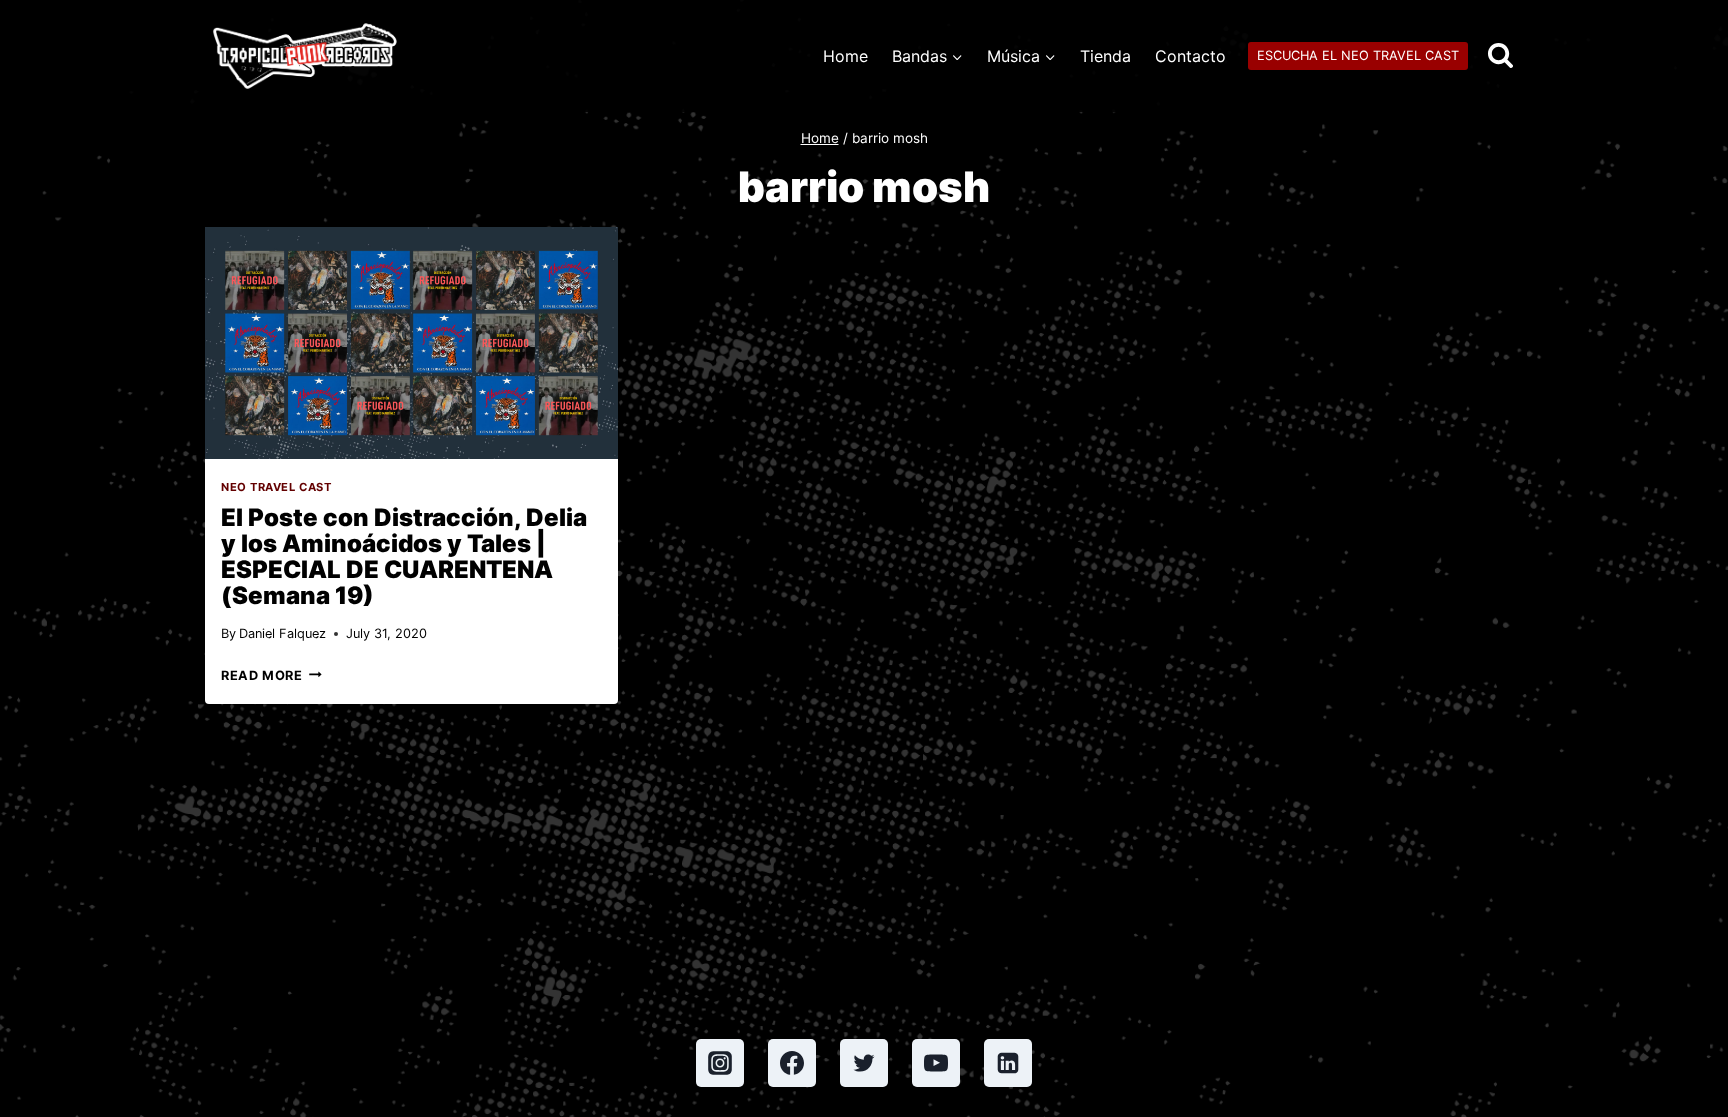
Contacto (1190, 56)
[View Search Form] (1500, 56)
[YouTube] (936, 1063)
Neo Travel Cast (276, 487)
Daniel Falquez (282, 633)
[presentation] (411, 343)
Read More (271, 675)
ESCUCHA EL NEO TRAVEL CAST (1358, 55)
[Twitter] (864, 1063)
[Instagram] (720, 1063)
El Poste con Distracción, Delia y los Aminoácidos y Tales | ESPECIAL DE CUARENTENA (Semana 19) (404, 556)
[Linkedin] (1008, 1063)
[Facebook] (792, 1063)
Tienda (1105, 56)
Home (845, 56)
